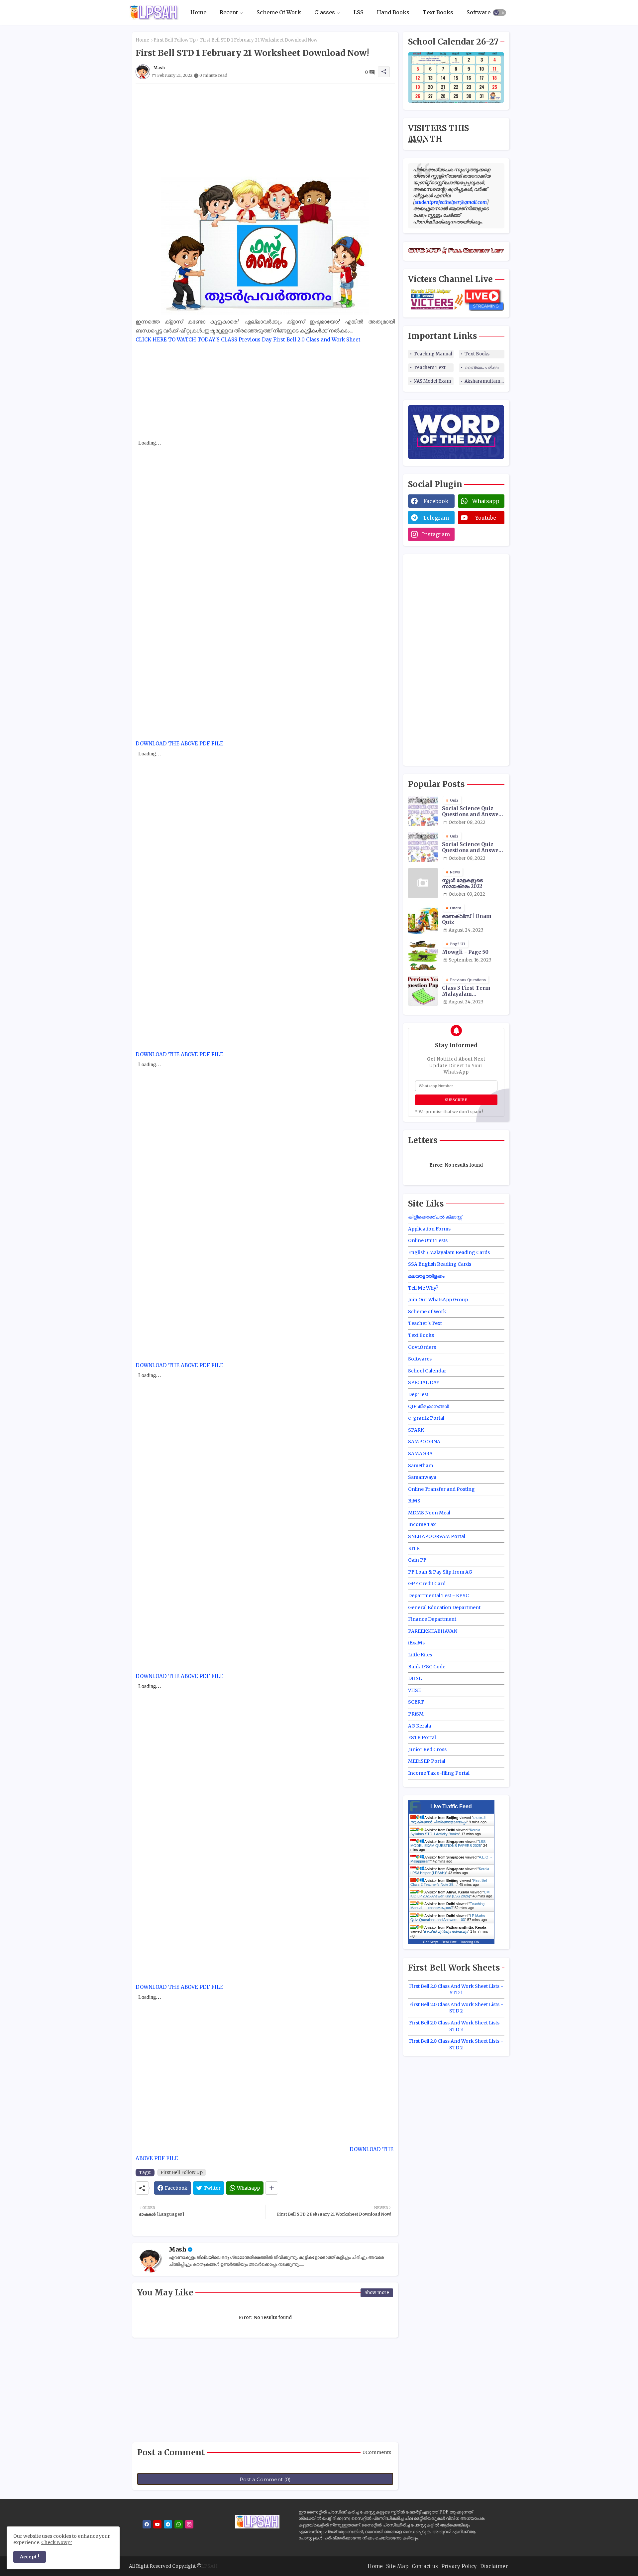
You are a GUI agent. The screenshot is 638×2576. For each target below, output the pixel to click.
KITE (414, 1548)
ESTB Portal (422, 1738)
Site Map (397, 2566)
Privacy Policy (459, 2566)
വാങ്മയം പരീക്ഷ (481, 368)
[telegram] (168, 2524)
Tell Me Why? (423, 1288)
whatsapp (486, 501)
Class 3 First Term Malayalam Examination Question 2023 (472, 991)
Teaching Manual (433, 354)
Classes (325, 12)
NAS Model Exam (432, 381)
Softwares (480, 12)
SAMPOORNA (424, 1442)
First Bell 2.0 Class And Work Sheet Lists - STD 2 (456, 2008)
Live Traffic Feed (451, 1806)
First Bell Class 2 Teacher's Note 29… (449, 1882)
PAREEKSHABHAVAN (433, 1631)
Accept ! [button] (30, 2557)
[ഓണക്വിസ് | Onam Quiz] (423, 919)
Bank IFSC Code (427, 1667)
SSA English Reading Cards (440, 1264)
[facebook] (147, 2524)
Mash (178, 2249)
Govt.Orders (422, 1347)
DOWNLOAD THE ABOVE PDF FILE (179, 744)
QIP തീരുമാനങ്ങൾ (428, 1406)
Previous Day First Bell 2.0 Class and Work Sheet (300, 340)
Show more (377, 2293)
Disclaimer (494, 2566)
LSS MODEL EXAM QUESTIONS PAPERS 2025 (448, 1844)
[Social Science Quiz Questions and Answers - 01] (423, 811)
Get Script (431, 1942)
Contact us (425, 2566)
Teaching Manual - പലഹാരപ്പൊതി (447, 1906)
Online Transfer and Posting (441, 1489)
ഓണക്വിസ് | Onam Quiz (467, 919)
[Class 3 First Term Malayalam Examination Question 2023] (423, 991)
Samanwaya (422, 1477)
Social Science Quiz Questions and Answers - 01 (473, 812)
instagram (436, 534)
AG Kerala (420, 1726)
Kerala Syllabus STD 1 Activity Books (445, 1832)
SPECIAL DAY (424, 1382)
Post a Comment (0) (265, 2479)
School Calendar (427, 1371)
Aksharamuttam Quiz (484, 381)
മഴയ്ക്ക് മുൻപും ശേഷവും (446, 1931)
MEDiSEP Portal (427, 1761)
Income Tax (422, 1524)
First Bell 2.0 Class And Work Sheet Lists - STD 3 (456, 2026)
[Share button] (272, 2188)
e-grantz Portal (426, 1418)
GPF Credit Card (427, 1584)
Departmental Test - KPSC (438, 1596)
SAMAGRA (420, 1454)
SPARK (416, 1430)
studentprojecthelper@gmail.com (451, 202)
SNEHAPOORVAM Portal (437, 1536)
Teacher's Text (425, 1323)
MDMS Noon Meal (429, 1513)
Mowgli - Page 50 (465, 952)
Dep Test (418, 1394)
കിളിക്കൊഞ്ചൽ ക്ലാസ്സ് (435, 1217)
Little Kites (420, 1655)
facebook (436, 501)
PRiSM (416, 1714)
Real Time (449, 1942)
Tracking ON (470, 1942)
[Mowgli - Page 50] (423, 955)
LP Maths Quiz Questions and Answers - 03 (448, 1918)
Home (198, 12)
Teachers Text (430, 368)
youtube (486, 518)
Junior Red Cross (427, 1749)
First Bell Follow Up (175, 40)
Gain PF (417, 1560)
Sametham (421, 1466)
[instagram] (189, 2524)
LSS (359, 12)
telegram (436, 518)
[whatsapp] (179, 2524)
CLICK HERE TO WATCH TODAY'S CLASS (186, 340)
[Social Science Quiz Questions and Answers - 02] (423, 847)
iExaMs (416, 1643)
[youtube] (157, 2524)
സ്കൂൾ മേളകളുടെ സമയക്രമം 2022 (462, 883)
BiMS (414, 1501)
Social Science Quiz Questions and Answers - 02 (473, 847)
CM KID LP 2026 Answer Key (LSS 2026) (450, 1894)
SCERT (416, 1702)
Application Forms (429, 1229)
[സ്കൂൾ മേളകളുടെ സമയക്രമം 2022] (423, 883)
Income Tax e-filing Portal (439, 1773)
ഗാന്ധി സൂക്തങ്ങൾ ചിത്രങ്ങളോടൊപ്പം (448, 1820)
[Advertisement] (265, 130)
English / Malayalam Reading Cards (449, 1252)
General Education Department (444, 1608)
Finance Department (432, 1619)
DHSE (415, 1678)
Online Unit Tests (428, 1240)
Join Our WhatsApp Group (438, 1300)
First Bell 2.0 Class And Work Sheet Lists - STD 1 (456, 1990)
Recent (229, 12)
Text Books (438, 12)
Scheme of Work (427, 1312)
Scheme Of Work (279, 12)
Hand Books (393, 12)
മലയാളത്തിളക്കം (426, 1276)
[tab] (198, 12)
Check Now (54, 2542)
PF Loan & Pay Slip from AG (440, 1572)
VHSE (415, 1690)
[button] (499, 13)
